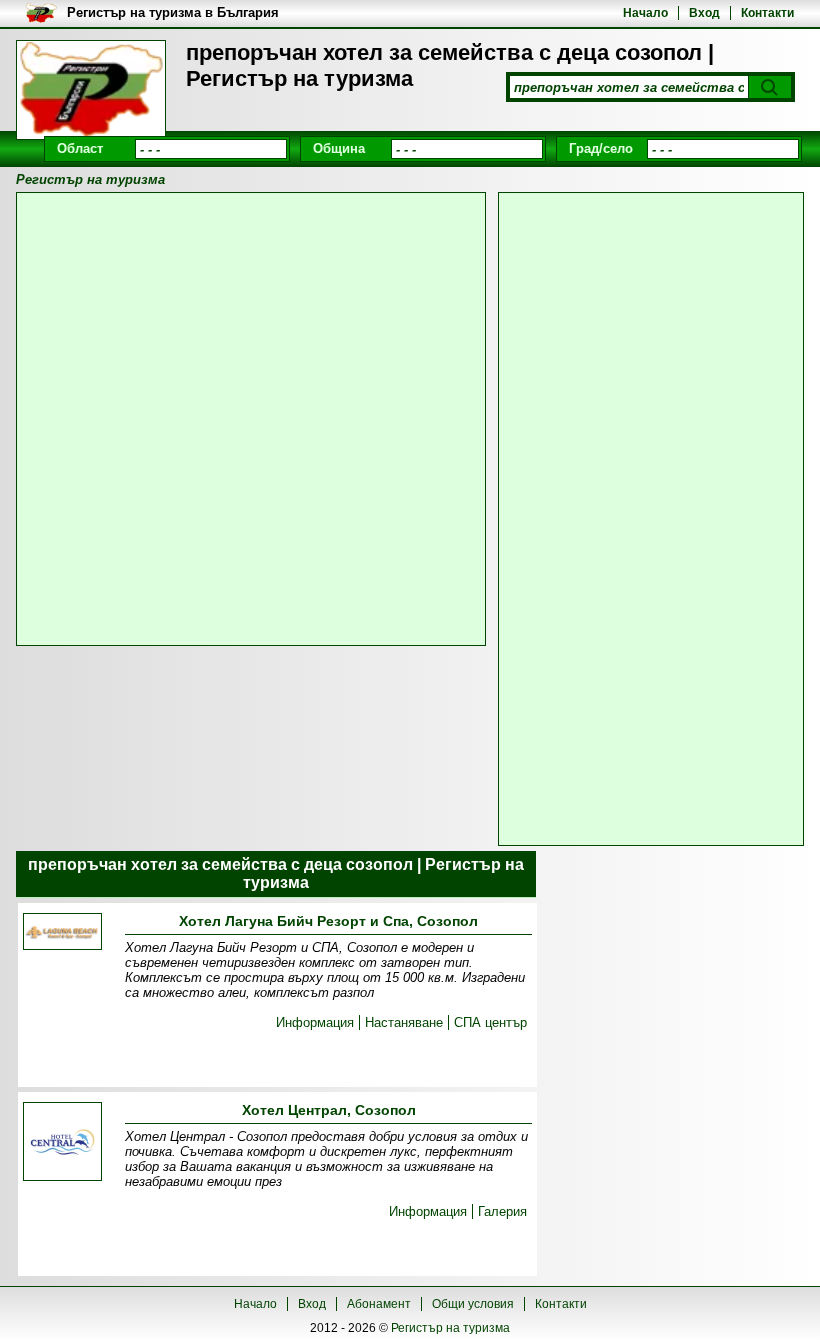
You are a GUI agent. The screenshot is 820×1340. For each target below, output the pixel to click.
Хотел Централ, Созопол (329, 1110)
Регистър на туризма (450, 1328)
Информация (315, 1022)
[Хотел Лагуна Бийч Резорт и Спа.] (62, 933)
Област (80, 148)
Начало (645, 13)
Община (339, 148)
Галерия (502, 1211)
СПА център (490, 1022)
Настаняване (404, 1022)
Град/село (601, 148)
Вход (704, 13)
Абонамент (379, 1304)
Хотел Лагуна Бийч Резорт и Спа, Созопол (328, 921)
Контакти (767, 13)
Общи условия (473, 1304)
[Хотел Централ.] (62, 1143)
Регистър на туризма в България (173, 12)
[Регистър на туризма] (91, 90)
